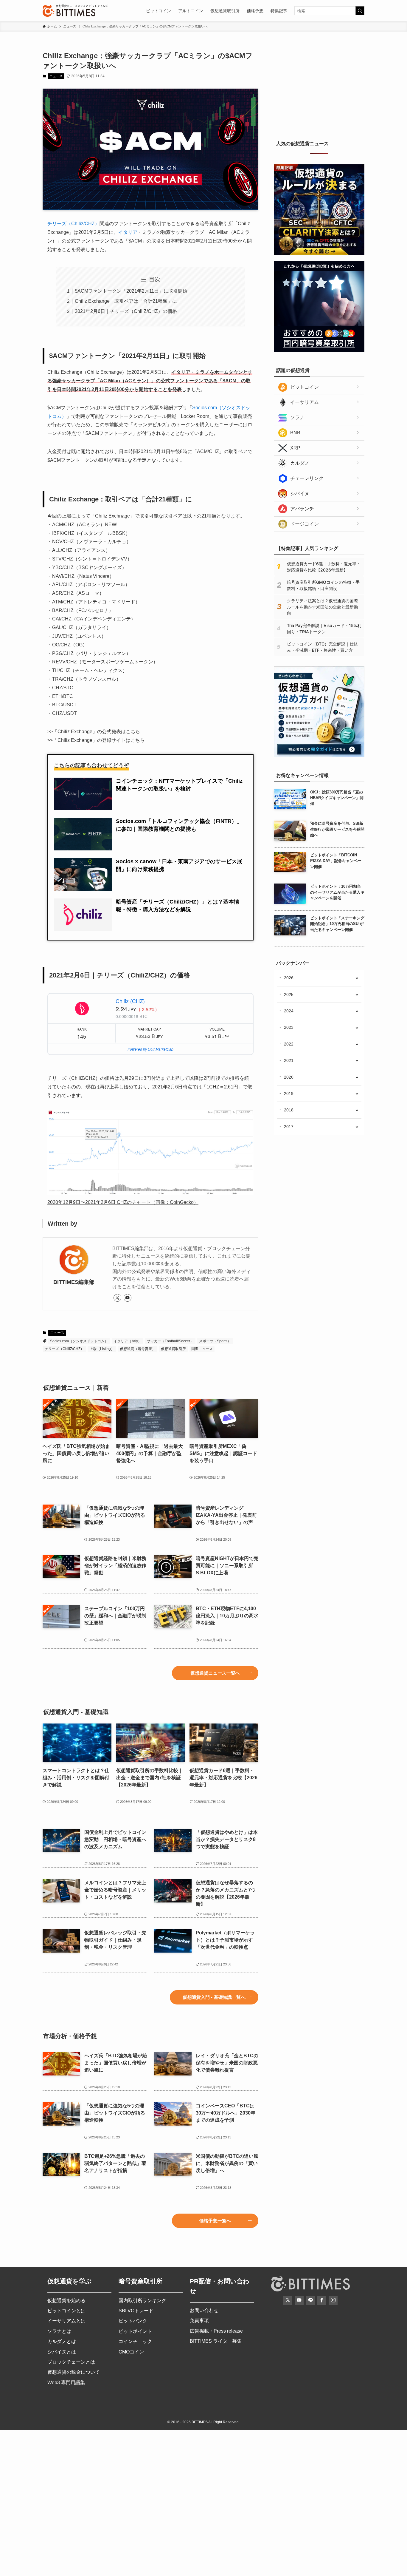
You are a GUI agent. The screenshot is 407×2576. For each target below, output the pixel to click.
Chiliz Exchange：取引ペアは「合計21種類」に (126, 301)
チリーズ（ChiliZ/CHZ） (64, 1349)
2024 (289, 1011)
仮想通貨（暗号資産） (138, 1349)
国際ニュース (202, 1349)
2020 (289, 1077)
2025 (289, 994)
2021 (289, 1060)
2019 (289, 1094)
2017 (289, 1127)
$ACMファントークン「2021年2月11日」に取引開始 (131, 291)
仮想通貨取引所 (173, 1349)
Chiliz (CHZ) (130, 1001)
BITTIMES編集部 (74, 1282)
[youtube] (128, 1298)
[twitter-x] (117, 1298)
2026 (289, 978)
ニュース (56, 76)
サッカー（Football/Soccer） (170, 1341)
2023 (289, 1027)
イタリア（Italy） (128, 1341)
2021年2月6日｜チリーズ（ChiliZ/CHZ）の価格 (126, 311)
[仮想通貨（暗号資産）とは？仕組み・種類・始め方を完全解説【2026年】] (319, 756)
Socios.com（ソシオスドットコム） (79, 1341)
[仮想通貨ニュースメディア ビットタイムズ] (69, 11)
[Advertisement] (319, 88)
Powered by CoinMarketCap (150, 1049)
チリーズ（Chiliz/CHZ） (73, 224)
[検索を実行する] (360, 11)
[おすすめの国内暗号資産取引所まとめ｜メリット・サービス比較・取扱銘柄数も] (319, 350)
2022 (289, 1044)
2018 (289, 1110)
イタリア (128, 232)
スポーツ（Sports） (215, 1341)
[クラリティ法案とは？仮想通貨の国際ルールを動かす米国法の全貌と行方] (319, 254)
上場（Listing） (102, 1349)
